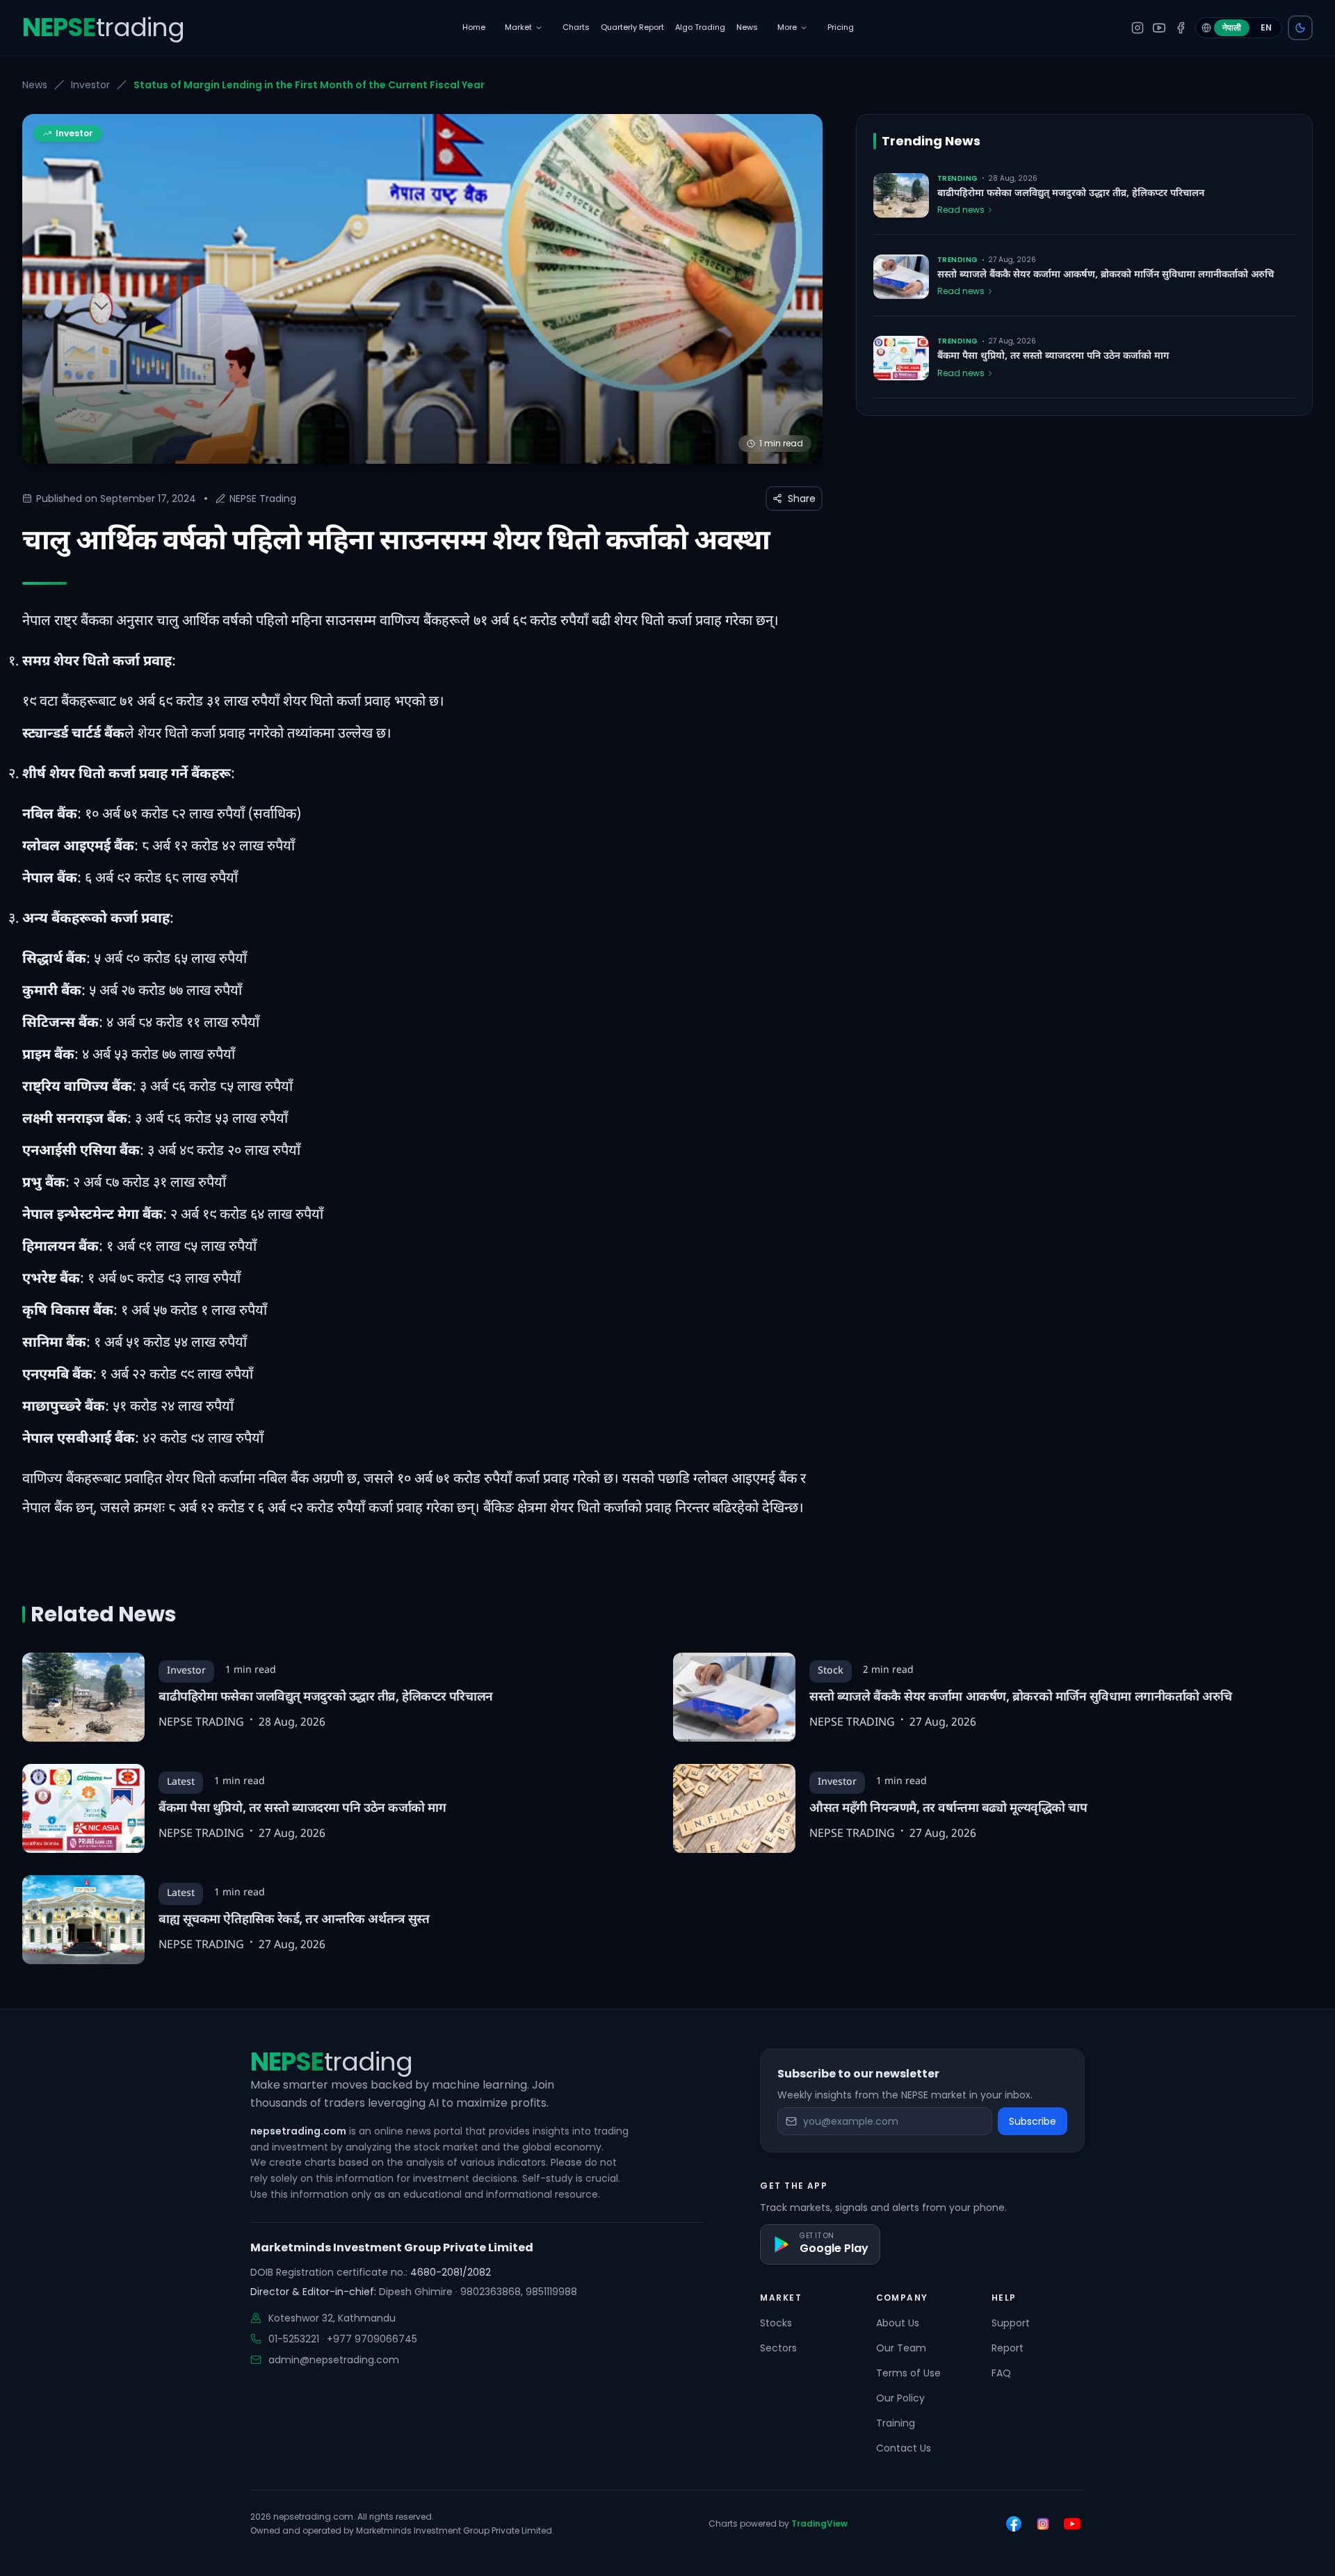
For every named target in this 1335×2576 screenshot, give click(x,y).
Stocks (776, 2323)
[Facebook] (1181, 28)
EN (1266, 27)
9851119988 (551, 2292)
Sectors (778, 2348)
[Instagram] (1138, 28)
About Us (898, 2323)
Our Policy (900, 2398)
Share (802, 499)
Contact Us (904, 2448)
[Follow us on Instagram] (1043, 2524)
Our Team (901, 2348)
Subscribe (1033, 2121)
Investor (90, 85)
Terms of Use (908, 2373)
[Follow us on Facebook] (1014, 2524)
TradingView (819, 2524)
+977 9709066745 (372, 2339)
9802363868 (491, 2292)
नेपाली (1232, 27)
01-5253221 (294, 2339)
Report (1008, 2348)
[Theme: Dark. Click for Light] (1300, 28)
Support (1011, 2323)
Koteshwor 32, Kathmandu (332, 2318)
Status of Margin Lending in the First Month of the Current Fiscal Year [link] (309, 85)
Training (896, 2423)
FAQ (1001, 2373)
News (35, 85)
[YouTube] (1159, 28)
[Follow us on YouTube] (1072, 2524)
